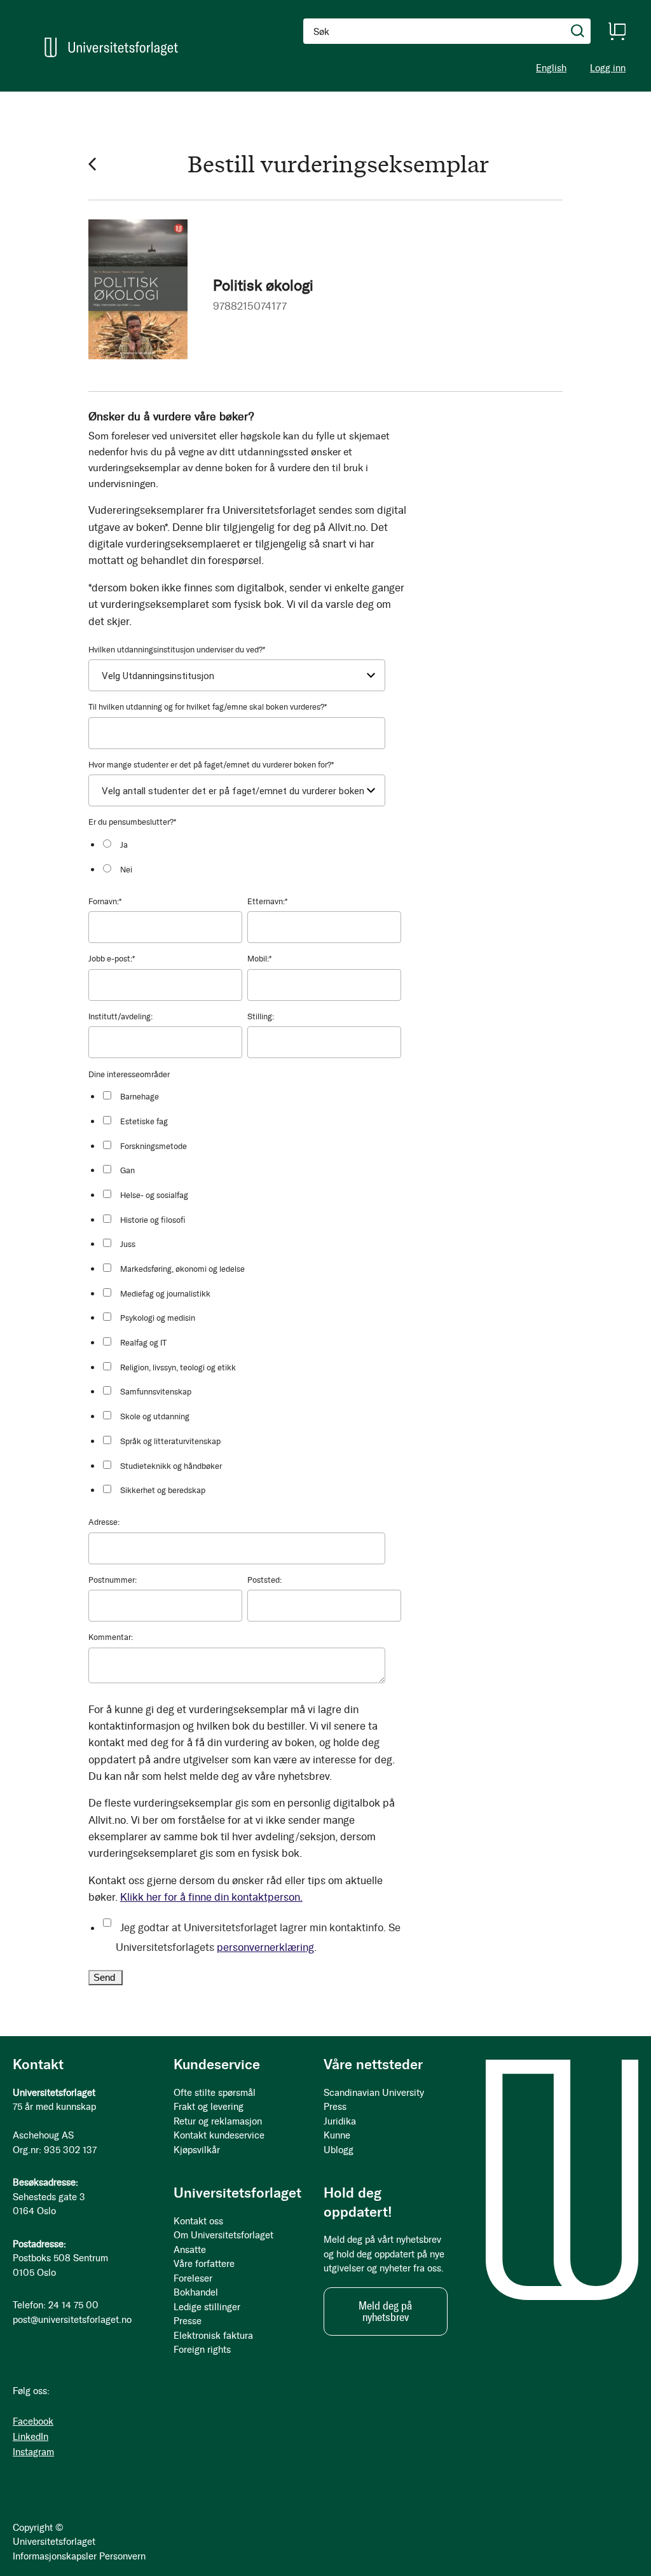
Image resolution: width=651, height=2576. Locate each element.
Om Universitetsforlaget (223, 2235)
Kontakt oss (198, 2221)
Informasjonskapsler (55, 2556)
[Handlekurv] (617, 31)
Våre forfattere (204, 2264)
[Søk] (578, 31)
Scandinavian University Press (374, 2100)
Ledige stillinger (207, 2307)
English (551, 68)
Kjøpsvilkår (197, 2150)
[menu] (165, 97)
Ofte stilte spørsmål (215, 2093)
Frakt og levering (209, 2107)
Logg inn (608, 68)
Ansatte (190, 2250)
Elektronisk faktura (213, 2336)
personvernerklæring (265, 1947)
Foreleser (193, 2278)
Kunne (337, 2135)
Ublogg (339, 2150)
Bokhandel (196, 2292)
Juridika (340, 2121)
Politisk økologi (263, 285)
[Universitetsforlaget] (111, 47)
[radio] (251, 845)
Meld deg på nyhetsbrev (385, 2311)
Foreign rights (202, 2350)
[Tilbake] (92, 164)
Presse (188, 2321)
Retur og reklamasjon (218, 2121)
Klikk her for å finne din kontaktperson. (211, 1897)
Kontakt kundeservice (219, 2135)
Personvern (122, 2556)
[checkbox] (251, 857)
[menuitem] (42, 97)
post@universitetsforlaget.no (72, 2320)
